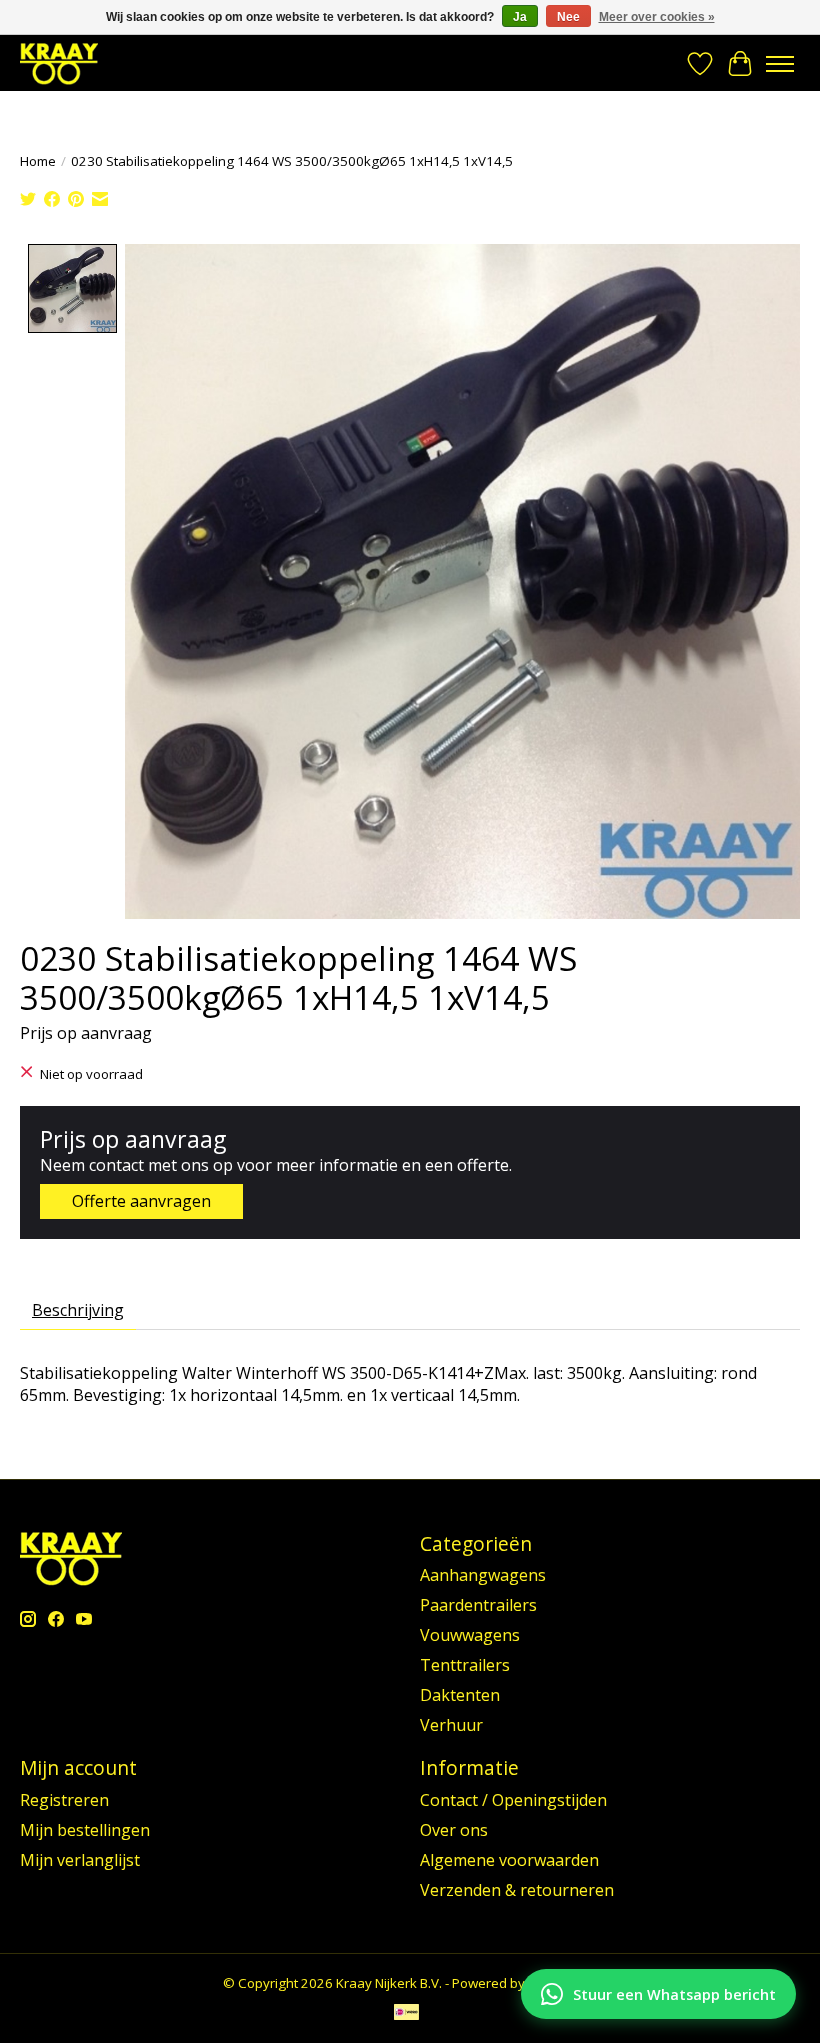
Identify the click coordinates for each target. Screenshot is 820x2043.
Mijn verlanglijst (80, 1860)
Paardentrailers (478, 1605)
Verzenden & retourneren (517, 1890)
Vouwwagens (470, 1635)
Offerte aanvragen (141, 1201)
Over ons (454, 1830)
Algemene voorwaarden (509, 1860)
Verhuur (451, 1725)
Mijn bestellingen (85, 1830)
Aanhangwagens (483, 1575)
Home (38, 161)
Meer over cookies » (657, 17)
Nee (568, 17)
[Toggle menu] (780, 64)
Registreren (64, 1800)
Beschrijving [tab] (78, 1310)
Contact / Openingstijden (513, 1800)
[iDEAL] (406, 2014)
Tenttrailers (465, 1665)
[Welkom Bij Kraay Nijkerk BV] (59, 63)
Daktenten (460, 1695)
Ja (520, 17)
